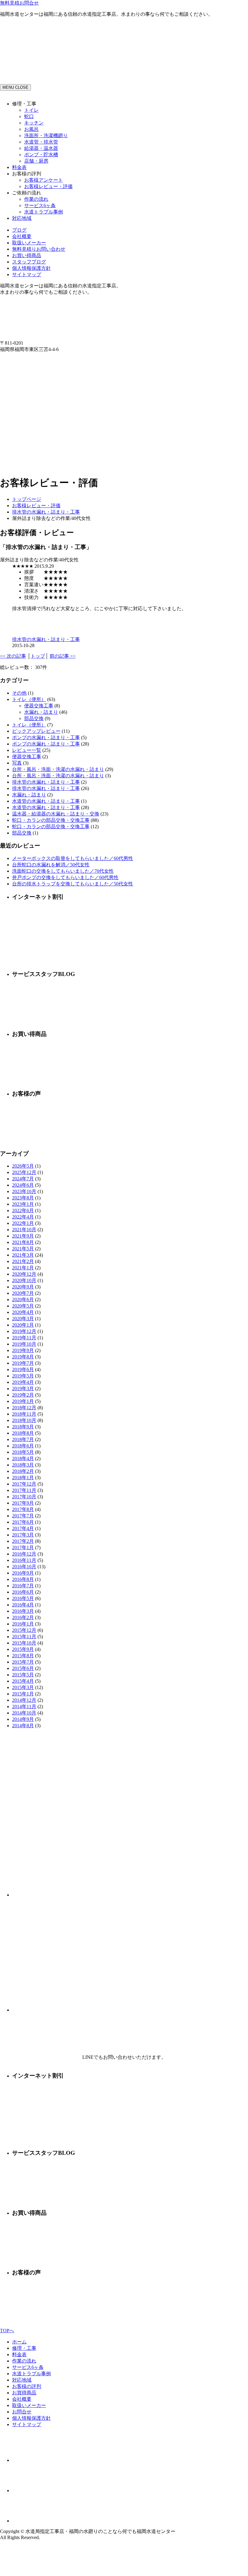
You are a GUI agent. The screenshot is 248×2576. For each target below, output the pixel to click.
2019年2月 (23, 1395)
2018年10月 (24, 1420)
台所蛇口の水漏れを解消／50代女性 (51, 865)
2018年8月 (23, 1433)
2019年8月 (23, 1357)
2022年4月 (23, 1217)
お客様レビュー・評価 (48, 186)
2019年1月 (23, 1401)
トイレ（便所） (29, 699)
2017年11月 (24, 1490)
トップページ (27, 499)
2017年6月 (23, 1522)
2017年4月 (23, 1528)
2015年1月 (23, 1694)
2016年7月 (23, 1586)
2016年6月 (23, 1592)
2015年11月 (24, 1637)
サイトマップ (27, 274)
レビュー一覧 (27, 750)
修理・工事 (24, 2348)
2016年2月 (23, 1617)
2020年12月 (24, 1274)
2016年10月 (24, 1567)
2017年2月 (23, 1541)
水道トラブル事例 (44, 212)
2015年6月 (23, 1668)
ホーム (19, 2342)
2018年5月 (23, 1452)
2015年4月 (23, 1681)
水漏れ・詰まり (41, 712)
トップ (38, 656)
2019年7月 (23, 1363)
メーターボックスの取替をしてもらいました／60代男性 (73, 858)
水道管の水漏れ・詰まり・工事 (46, 801)
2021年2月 (23, 1261)
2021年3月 (23, 1255)
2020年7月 (23, 1293)
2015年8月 (23, 1656)
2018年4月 (23, 1458)
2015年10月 (24, 1643)
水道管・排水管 (41, 142)
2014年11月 (24, 1706)
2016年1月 (23, 1624)
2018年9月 (23, 1427)
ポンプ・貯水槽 (41, 155)
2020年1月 (23, 1325)
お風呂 (31, 129)
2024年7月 (23, 1179)
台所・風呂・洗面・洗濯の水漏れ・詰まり (58, 769)
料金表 (19, 167)
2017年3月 (23, 1535)
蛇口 (29, 116)
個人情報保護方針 (31, 268)
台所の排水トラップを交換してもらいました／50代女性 (73, 884)
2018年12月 (24, 1408)
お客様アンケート (44, 180)
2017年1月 (23, 1548)
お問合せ (22, 2412)
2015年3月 (23, 1687)
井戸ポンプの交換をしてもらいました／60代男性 (65, 877)
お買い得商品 (27, 255)
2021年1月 (23, 1268)
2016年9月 (23, 1573)
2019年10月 (24, 1344)
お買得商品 (24, 2393)
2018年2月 (23, 1471)
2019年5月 (23, 1376)
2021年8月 (23, 1242)
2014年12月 (24, 1700)
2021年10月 (24, 1230)
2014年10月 (24, 1713)
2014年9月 (23, 1719)
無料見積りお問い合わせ (39, 249)
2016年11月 (24, 1560)
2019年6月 (23, 1369)
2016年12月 (24, 1554)
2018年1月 (23, 1478)
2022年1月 (23, 1223)
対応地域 (22, 218)
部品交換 (34, 718)
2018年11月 (24, 1414)
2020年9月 (23, 1287)
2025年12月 (24, 1172)
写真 (17, 763)
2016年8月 (23, 1579)
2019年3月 (23, 1389)
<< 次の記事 (13, 656)
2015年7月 (23, 1662)
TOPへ (7, 2331)
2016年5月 (23, 1598)
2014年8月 (23, 1726)
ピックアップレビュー (36, 731)
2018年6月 (23, 1446)
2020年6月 (23, 1300)
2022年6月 (23, 1210)
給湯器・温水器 (41, 148)
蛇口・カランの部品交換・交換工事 (51, 820)
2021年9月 (23, 1236)
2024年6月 (23, 1185)
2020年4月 (23, 1312)
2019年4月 (23, 1382)
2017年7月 (23, 1516)
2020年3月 (23, 1319)
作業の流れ (36, 199)
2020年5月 (23, 1306)
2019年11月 (24, 1338)
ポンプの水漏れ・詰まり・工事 (46, 737)
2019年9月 (23, 1350)
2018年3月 (23, 1465)
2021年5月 (23, 1249)
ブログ (19, 230)
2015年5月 (23, 1675)
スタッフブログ (29, 262)
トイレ (31, 110)
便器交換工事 (39, 706)
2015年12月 (24, 1630)
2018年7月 (23, 1439)
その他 (19, 693)
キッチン (34, 123)
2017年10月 (24, 1497)
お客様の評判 (27, 2386)
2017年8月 (23, 1509)
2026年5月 (23, 1166)
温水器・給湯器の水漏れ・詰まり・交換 (56, 814)
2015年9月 (23, 1649)
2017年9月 (23, 1503)
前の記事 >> (63, 656)
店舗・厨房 (36, 161)
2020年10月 (24, 1280)
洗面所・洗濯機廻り (46, 136)
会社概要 (22, 236)
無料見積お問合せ (19, 3)
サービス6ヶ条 (40, 205)
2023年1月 (23, 1204)
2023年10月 (24, 1191)
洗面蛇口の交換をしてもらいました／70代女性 (63, 871)
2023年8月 (23, 1198)
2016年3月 (23, 1611)
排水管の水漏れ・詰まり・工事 (46, 512)
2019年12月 (24, 1331)
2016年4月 (23, 1605)
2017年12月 (24, 1484)
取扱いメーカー (29, 243)
